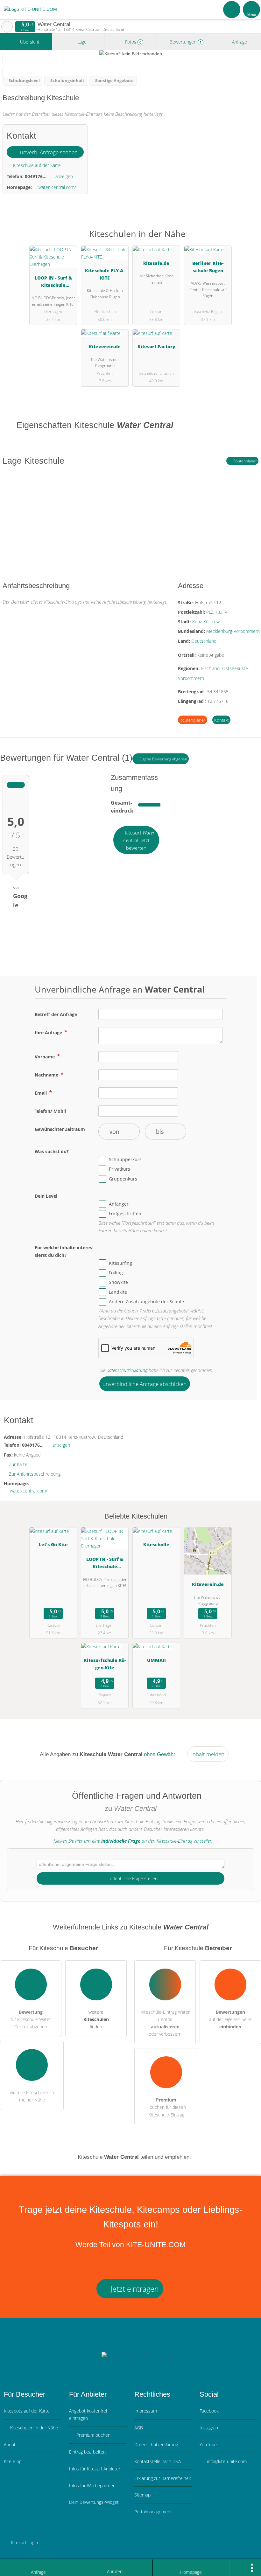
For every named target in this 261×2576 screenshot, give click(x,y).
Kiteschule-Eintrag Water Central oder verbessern (165, 2023)
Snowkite (118, 1282)
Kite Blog (13, 2461)
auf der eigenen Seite (230, 2019)
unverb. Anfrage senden (48, 152)
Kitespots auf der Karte (27, 2411)
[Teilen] (237, 2568)
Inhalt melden (208, 1754)
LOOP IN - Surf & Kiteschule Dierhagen (53, 283)
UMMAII (156, 1660)
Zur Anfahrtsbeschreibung (35, 1474)
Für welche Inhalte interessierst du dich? (64, 1251)
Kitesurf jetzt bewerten (139, 840)
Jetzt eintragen (134, 2289)
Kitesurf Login (24, 2542)
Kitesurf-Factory (156, 346)
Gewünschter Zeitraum (60, 1129)
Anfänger (119, 1204)
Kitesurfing (120, 1263)
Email (41, 1093)
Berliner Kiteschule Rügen (208, 267)
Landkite (118, 1292)
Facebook (209, 2411)
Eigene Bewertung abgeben (163, 759)
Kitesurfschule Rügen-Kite (105, 1664)
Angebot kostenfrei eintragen (88, 2414)
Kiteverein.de (105, 346)
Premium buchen (93, 2435)
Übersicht (29, 42)
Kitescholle (156, 1544)
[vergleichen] (8, 73)
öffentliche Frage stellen (133, 1878)
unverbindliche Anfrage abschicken (145, 1384)
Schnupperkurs (125, 1159)
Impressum (146, 2411)
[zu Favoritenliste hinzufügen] (8, 59)
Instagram (209, 2428)
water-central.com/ (57, 187)
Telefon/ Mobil (50, 1111)
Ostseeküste (235, 668)
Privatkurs (120, 1169)
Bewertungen (185, 42)
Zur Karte (18, 1464)
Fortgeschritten (125, 1214)
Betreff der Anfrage (56, 1014)
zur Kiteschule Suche (7, 27)
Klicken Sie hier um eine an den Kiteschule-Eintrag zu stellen (133, 1841)
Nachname (47, 1075)
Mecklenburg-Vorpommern (233, 631)
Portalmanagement (153, 2512)
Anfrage (239, 42)
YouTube (208, 2444)
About (10, 2444)
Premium (248, 239)
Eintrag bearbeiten (87, 2452)
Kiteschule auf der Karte (36, 165)
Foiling (116, 1273)
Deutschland (204, 641)
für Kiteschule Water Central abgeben (31, 2019)
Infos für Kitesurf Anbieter (95, 2469)
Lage (81, 42)
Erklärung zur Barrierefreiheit (163, 2478)
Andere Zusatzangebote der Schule (146, 1302)
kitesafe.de (156, 263)
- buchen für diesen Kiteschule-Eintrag (166, 2107)
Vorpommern (191, 678)
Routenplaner (245, 461)
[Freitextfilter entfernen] (232, 9)
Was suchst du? (52, 1151)
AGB (139, 2428)
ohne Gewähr (160, 1754)
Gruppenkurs (123, 1179)
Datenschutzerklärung (127, 1370)
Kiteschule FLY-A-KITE (105, 274)
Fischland (210, 668)
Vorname (45, 1057)
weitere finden (96, 2019)
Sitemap (142, 2495)
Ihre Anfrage (49, 1032)
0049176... (36, 176)
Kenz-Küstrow (206, 622)
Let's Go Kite (53, 1544)
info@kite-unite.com (226, 2461)
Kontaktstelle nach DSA (158, 2461)
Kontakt (221, 720)
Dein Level (46, 1196)
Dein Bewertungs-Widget (94, 2502)
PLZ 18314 (217, 612)
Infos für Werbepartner (92, 2486)
